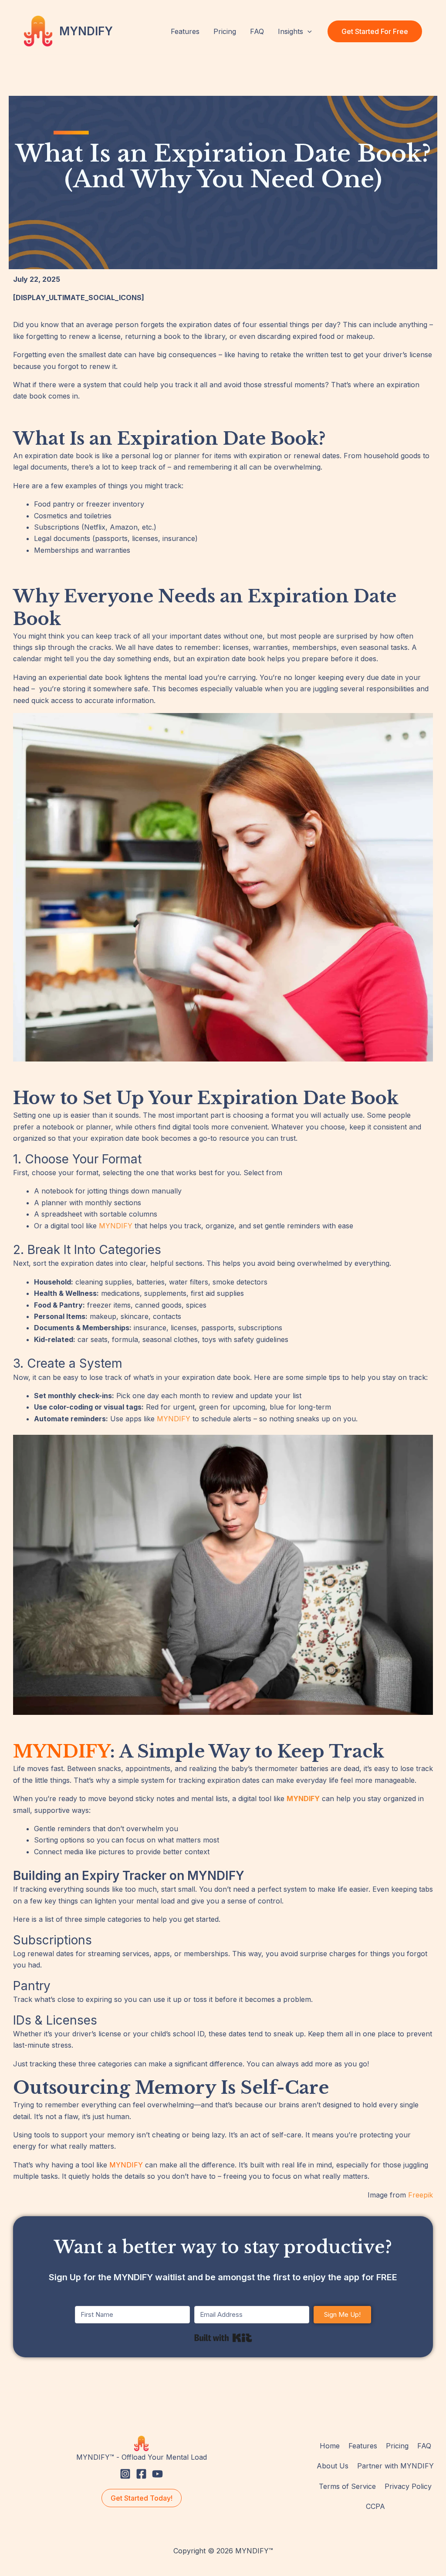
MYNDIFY (86, 31)
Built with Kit (223, 2338)
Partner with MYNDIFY (395, 2466)
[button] (307, 31)
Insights (291, 31)
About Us (333, 2466)
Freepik (421, 2195)
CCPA (375, 2506)
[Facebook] (141, 2474)
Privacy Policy (408, 2486)
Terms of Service (347, 2486)
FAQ (257, 31)
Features (185, 31)
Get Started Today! (142, 2498)
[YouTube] (157, 2474)
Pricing (225, 31)
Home (330, 2446)
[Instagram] (125, 2474)
